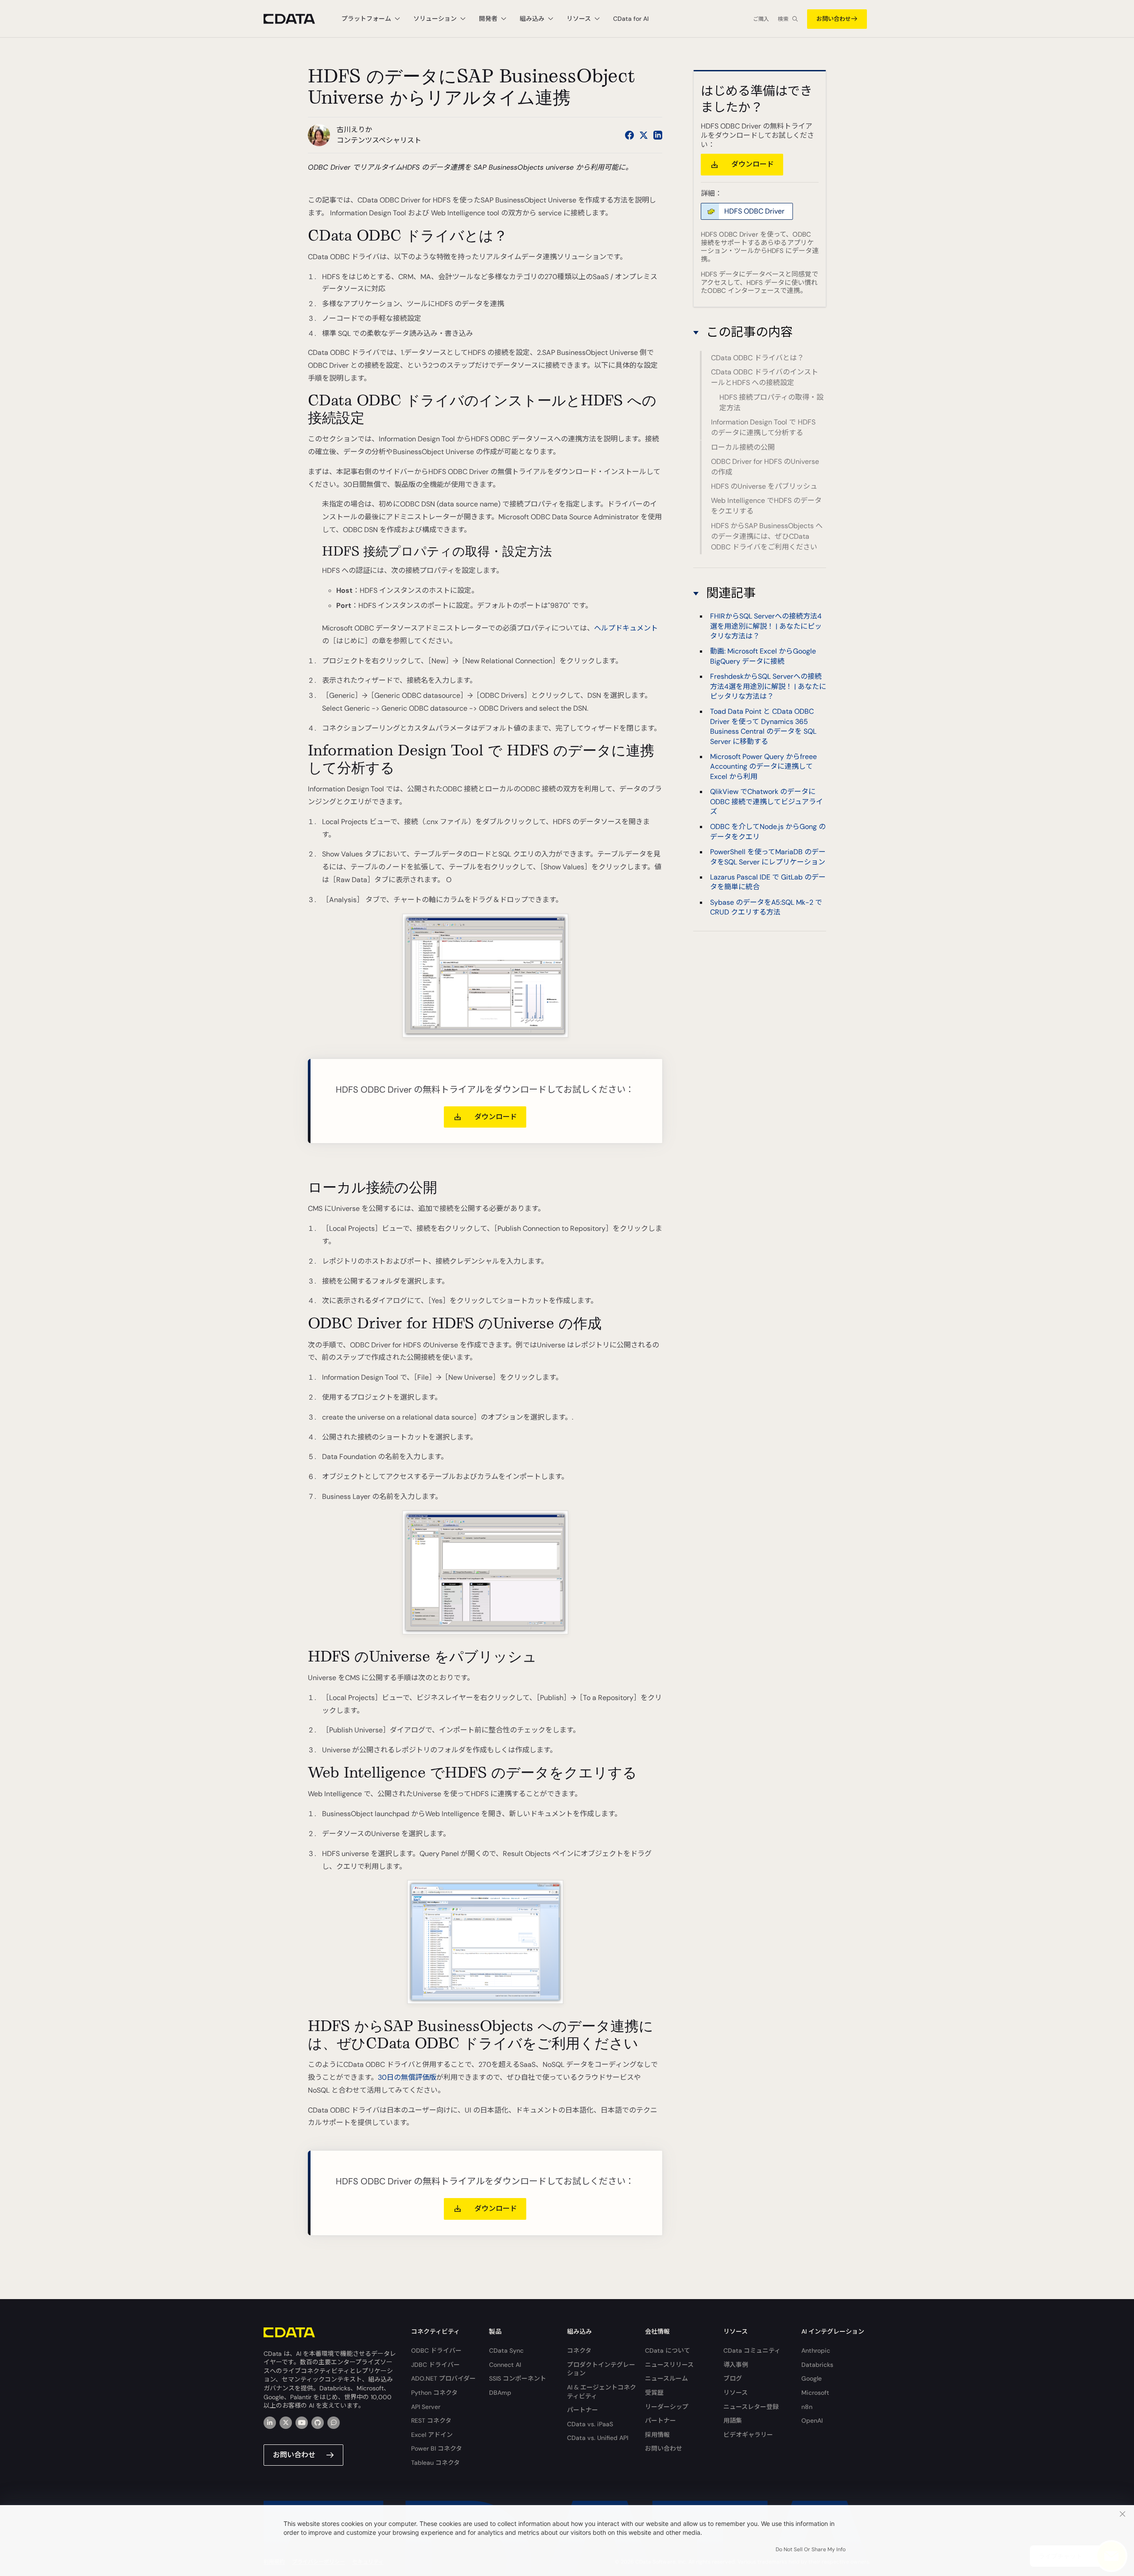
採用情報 (657, 2435)
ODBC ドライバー (436, 2350)
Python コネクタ (434, 2393)
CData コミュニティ (752, 2350)
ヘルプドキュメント (626, 628)
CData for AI (631, 19)
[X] (286, 2423)
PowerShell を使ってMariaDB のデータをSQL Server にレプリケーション (768, 857)
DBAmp (500, 2393)
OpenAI (812, 2420)
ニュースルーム (666, 2378)
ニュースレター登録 (751, 2407)
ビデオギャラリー (748, 2435)
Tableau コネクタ (435, 2463)
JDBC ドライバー (435, 2365)
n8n (807, 2407)
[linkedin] (270, 2423)
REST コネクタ (431, 2420)
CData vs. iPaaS (590, 2424)
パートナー (583, 2410)
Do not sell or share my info (811, 2549)
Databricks (817, 2365)
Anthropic (816, 2350)
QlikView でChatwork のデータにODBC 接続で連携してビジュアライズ (767, 802)
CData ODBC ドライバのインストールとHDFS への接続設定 (765, 377)
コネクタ (579, 2350)
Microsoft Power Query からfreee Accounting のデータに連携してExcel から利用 (763, 767)
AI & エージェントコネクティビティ (602, 2392)
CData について (668, 2350)
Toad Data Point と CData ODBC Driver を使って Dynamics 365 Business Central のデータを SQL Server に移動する (763, 727)
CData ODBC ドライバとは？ (757, 358)
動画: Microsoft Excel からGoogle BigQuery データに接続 (763, 656)
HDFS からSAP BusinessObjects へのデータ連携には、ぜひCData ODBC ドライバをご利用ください (767, 536)
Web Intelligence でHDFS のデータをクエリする (766, 506)
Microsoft (815, 2393)
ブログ (733, 2378)
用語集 (733, 2420)
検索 (783, 19)
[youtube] (302, 2423)
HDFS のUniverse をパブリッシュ (764, 486)
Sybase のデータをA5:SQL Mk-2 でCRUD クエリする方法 (766, 907)
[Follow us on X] (644, 135)
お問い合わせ (834, 19)
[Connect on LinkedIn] (658, 135)
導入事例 (736, 2365)
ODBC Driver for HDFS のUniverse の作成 (765, 467)
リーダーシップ (667, 2407)
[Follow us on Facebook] (629, 135)
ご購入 (761, 19)
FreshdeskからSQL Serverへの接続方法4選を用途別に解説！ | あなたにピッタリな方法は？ (768, 687)
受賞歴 (654, 2393)
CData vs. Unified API (598, 2438)
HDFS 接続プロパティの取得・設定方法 (771, 403)
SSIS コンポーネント (518, 2378)
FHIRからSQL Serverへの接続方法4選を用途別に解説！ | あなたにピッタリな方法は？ (766, 626)
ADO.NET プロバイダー (443, 2378)
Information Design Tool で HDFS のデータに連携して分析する (763, 427)
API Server (426, 2407)
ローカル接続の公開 (743, 447)
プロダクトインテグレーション (601, 2369)
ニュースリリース (669, 2365)
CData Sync (506, 2350)
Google (812, 2378)
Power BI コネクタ (437, 2448)
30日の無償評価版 (407, 2077)
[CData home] (296, 19)
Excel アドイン (432, 2435)
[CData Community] (334, 2423)
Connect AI (505, 2365)
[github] (318, 2423)
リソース (736, 2393)
